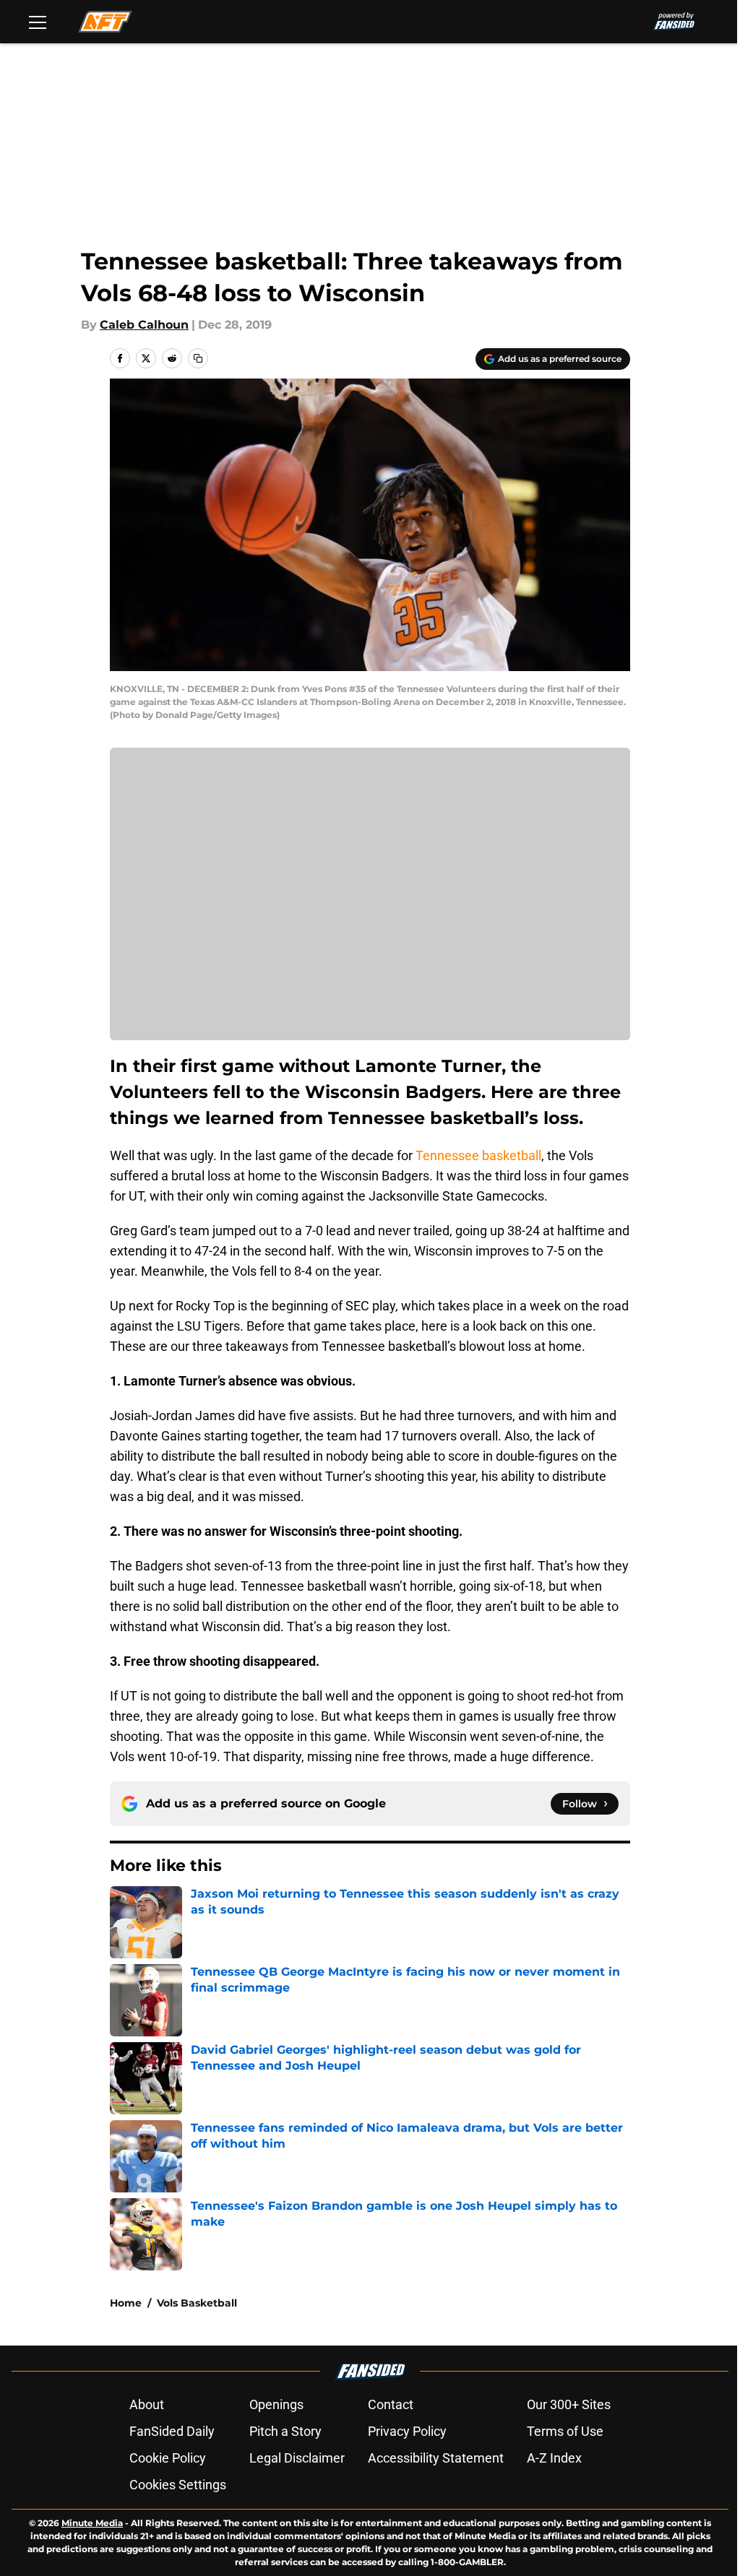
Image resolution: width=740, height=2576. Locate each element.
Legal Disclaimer (297, 2458)
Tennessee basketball (478, 1155)
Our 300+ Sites (569, 2404)
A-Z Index (554, 2458)
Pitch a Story (285, 2431)
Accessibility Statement (436, 2458)
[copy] (198, 358)
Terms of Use (565, 2431)
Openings (276, 2404)
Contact (391, 2404)
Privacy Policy (407, 2431)
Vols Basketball (197, 2303)
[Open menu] (38, 22)
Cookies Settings (178, 2485)
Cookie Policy (168, 2458)
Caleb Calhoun (144, 325)
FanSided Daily (172, 2431)
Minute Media (92, 2523)
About (147, 2404)
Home (126, 2303)
